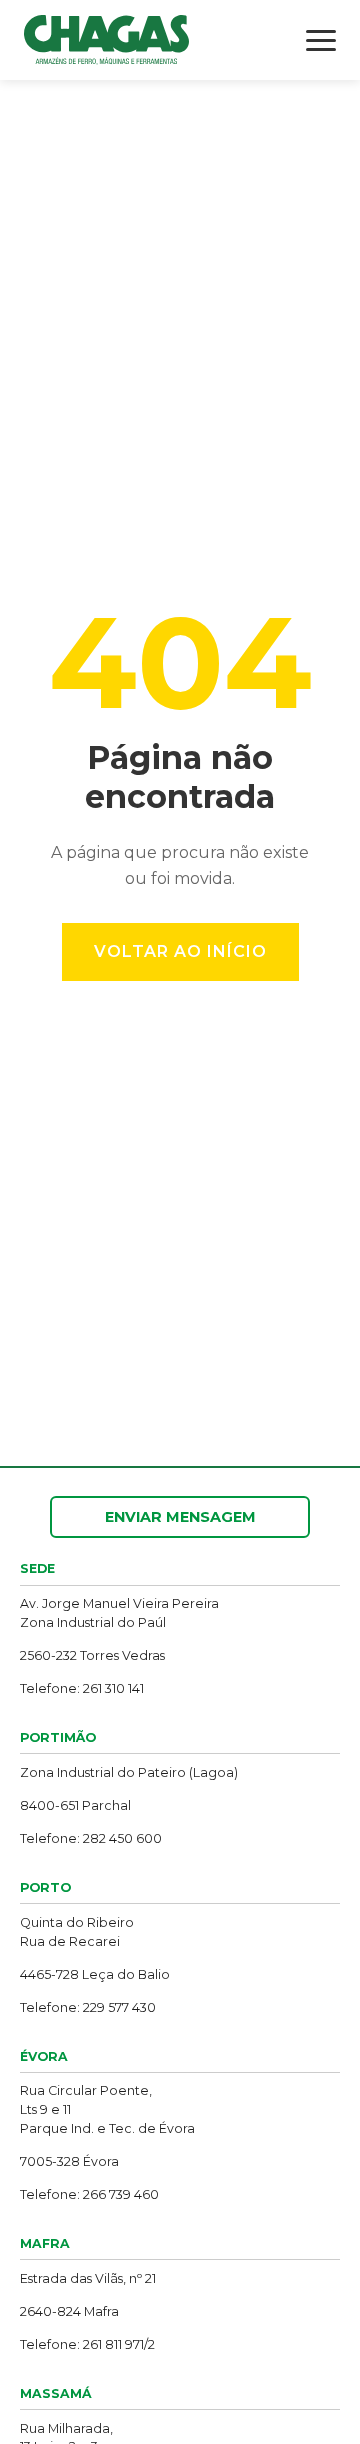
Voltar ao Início (180, 951)
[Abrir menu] (321, 40)
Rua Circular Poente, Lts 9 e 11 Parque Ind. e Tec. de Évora (107, 2109)
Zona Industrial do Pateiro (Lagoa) (129, 1772)
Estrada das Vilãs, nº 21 (88, 2278)
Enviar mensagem (180, 1517)
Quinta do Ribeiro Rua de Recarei (77, 1932)
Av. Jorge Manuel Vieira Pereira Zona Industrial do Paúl (119, 1613)
